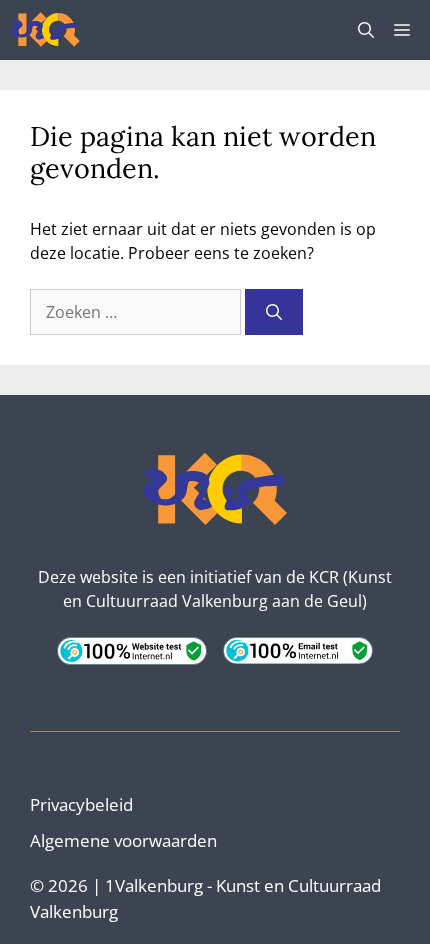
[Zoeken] (274, 312)
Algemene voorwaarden (123, 840)
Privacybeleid (81, 804)
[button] (366, 30)
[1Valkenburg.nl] (45, 30)
